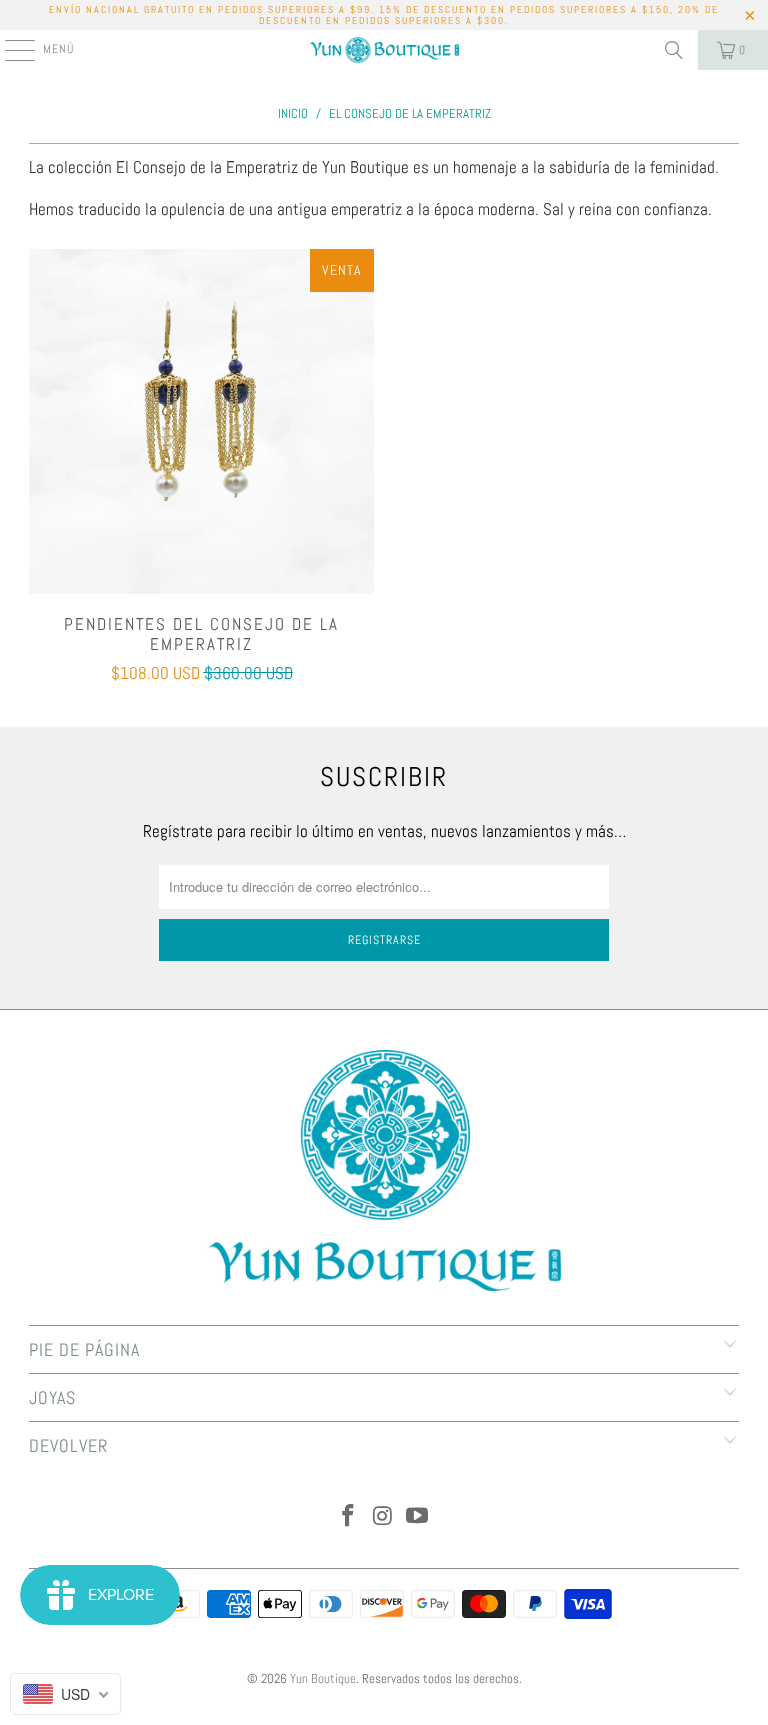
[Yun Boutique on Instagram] (383, 1517)
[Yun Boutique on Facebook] (348, 1517)
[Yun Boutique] (384, 50)
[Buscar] (674, 50)
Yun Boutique (323, 1678)
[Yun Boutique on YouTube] (418, 1517)
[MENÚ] (9, 50)
